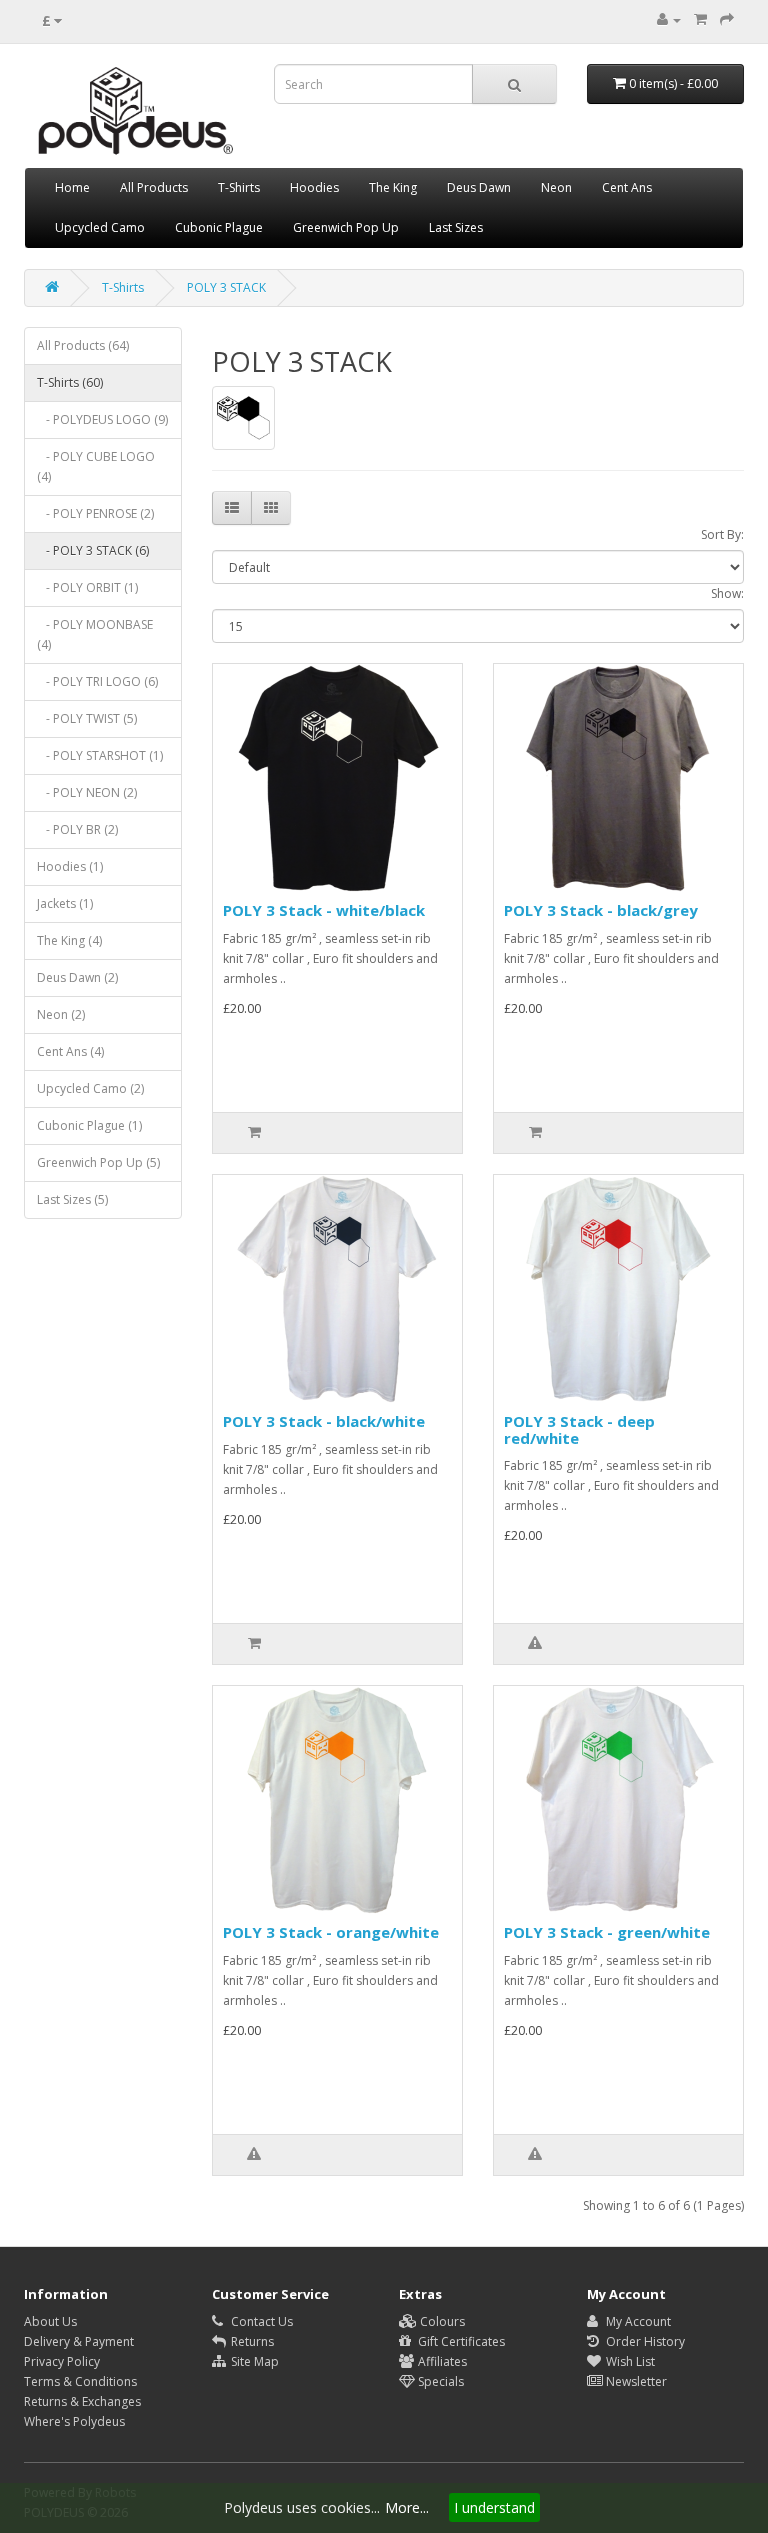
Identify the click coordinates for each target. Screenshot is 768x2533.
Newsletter (635, 2381)
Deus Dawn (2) (77, 977)
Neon (556, 187)
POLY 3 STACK (226, 287)
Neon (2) (61, 1014)
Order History (644, 2341)
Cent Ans (627, 187)
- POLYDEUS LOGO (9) (102, 419)
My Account (637, 2321)
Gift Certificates (460, 2341)
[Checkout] (727, 19)
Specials (439, 2381)
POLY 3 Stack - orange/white (331, 1932)
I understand (494, 2507)
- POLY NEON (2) (87, 792)
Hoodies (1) (70, 866)
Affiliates (441, 2361)
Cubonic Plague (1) (89, 1125)
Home (72, 187)
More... (407, 2507)
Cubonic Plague (219, 227)
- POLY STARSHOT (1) (100, 755)
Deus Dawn (479, 187)
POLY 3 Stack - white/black (324, 910)
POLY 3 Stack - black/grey (601, 910)
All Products (154, 187)
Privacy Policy (62, 2361)
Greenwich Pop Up (346, 227)
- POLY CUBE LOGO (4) (96, 466)
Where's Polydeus (74, 2421)
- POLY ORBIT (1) (87, 587)
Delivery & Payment (79, 2341)
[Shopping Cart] (700, 19)
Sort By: (722, 534)
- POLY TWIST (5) (87, 718)
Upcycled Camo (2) (90, 1088)
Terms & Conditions (80, 2381)
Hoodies (314, 187)
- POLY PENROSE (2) (95, 513)
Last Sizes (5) (72, 1199)
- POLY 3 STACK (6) (93, 550)
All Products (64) (83, 345)
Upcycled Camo (100, 227)
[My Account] (669, 19)
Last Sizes (456, 227)
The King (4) (69, 940)
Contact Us (260, 2321)
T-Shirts (239, 187)
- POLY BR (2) (77, 829)
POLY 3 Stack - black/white (324, 1421)
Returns (251, 2341)
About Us (50, 2321)
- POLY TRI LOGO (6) (97, 681)
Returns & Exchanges (82, 2401)
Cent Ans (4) (70, 1051)
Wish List (629, 2361)
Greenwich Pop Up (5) (98, 1162)
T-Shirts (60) (70, 382)
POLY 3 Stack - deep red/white (579, 1429)
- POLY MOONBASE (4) (95, 634)
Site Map (253, 2361)
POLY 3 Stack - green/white (607, 1932)
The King (393, 187)
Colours (441, 2321)
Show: (727, 593)
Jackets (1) (65, 903)
